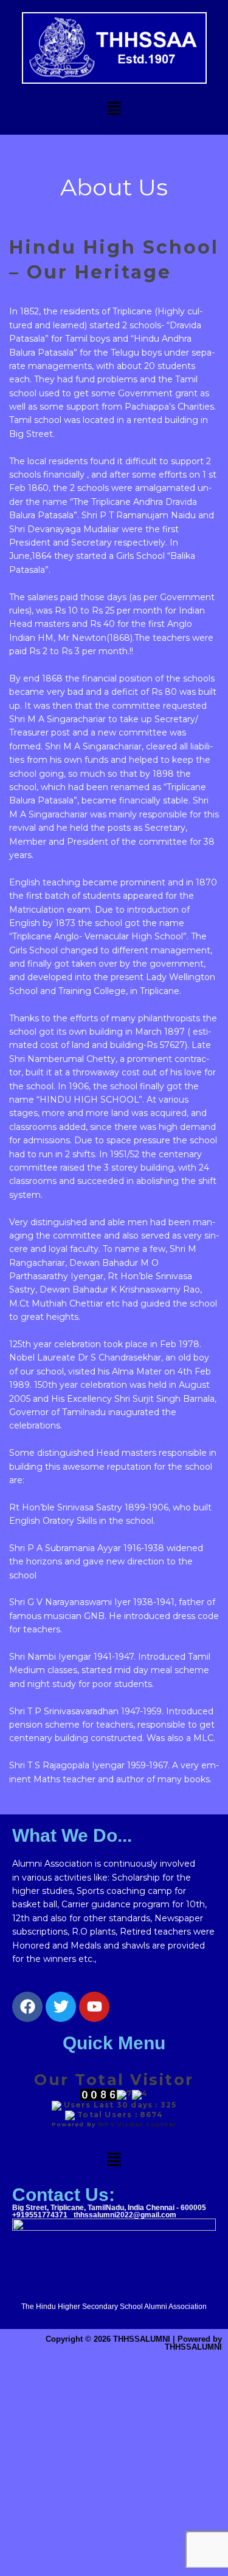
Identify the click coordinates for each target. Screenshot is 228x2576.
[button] (114, 109)
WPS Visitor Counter (137, 2124)
